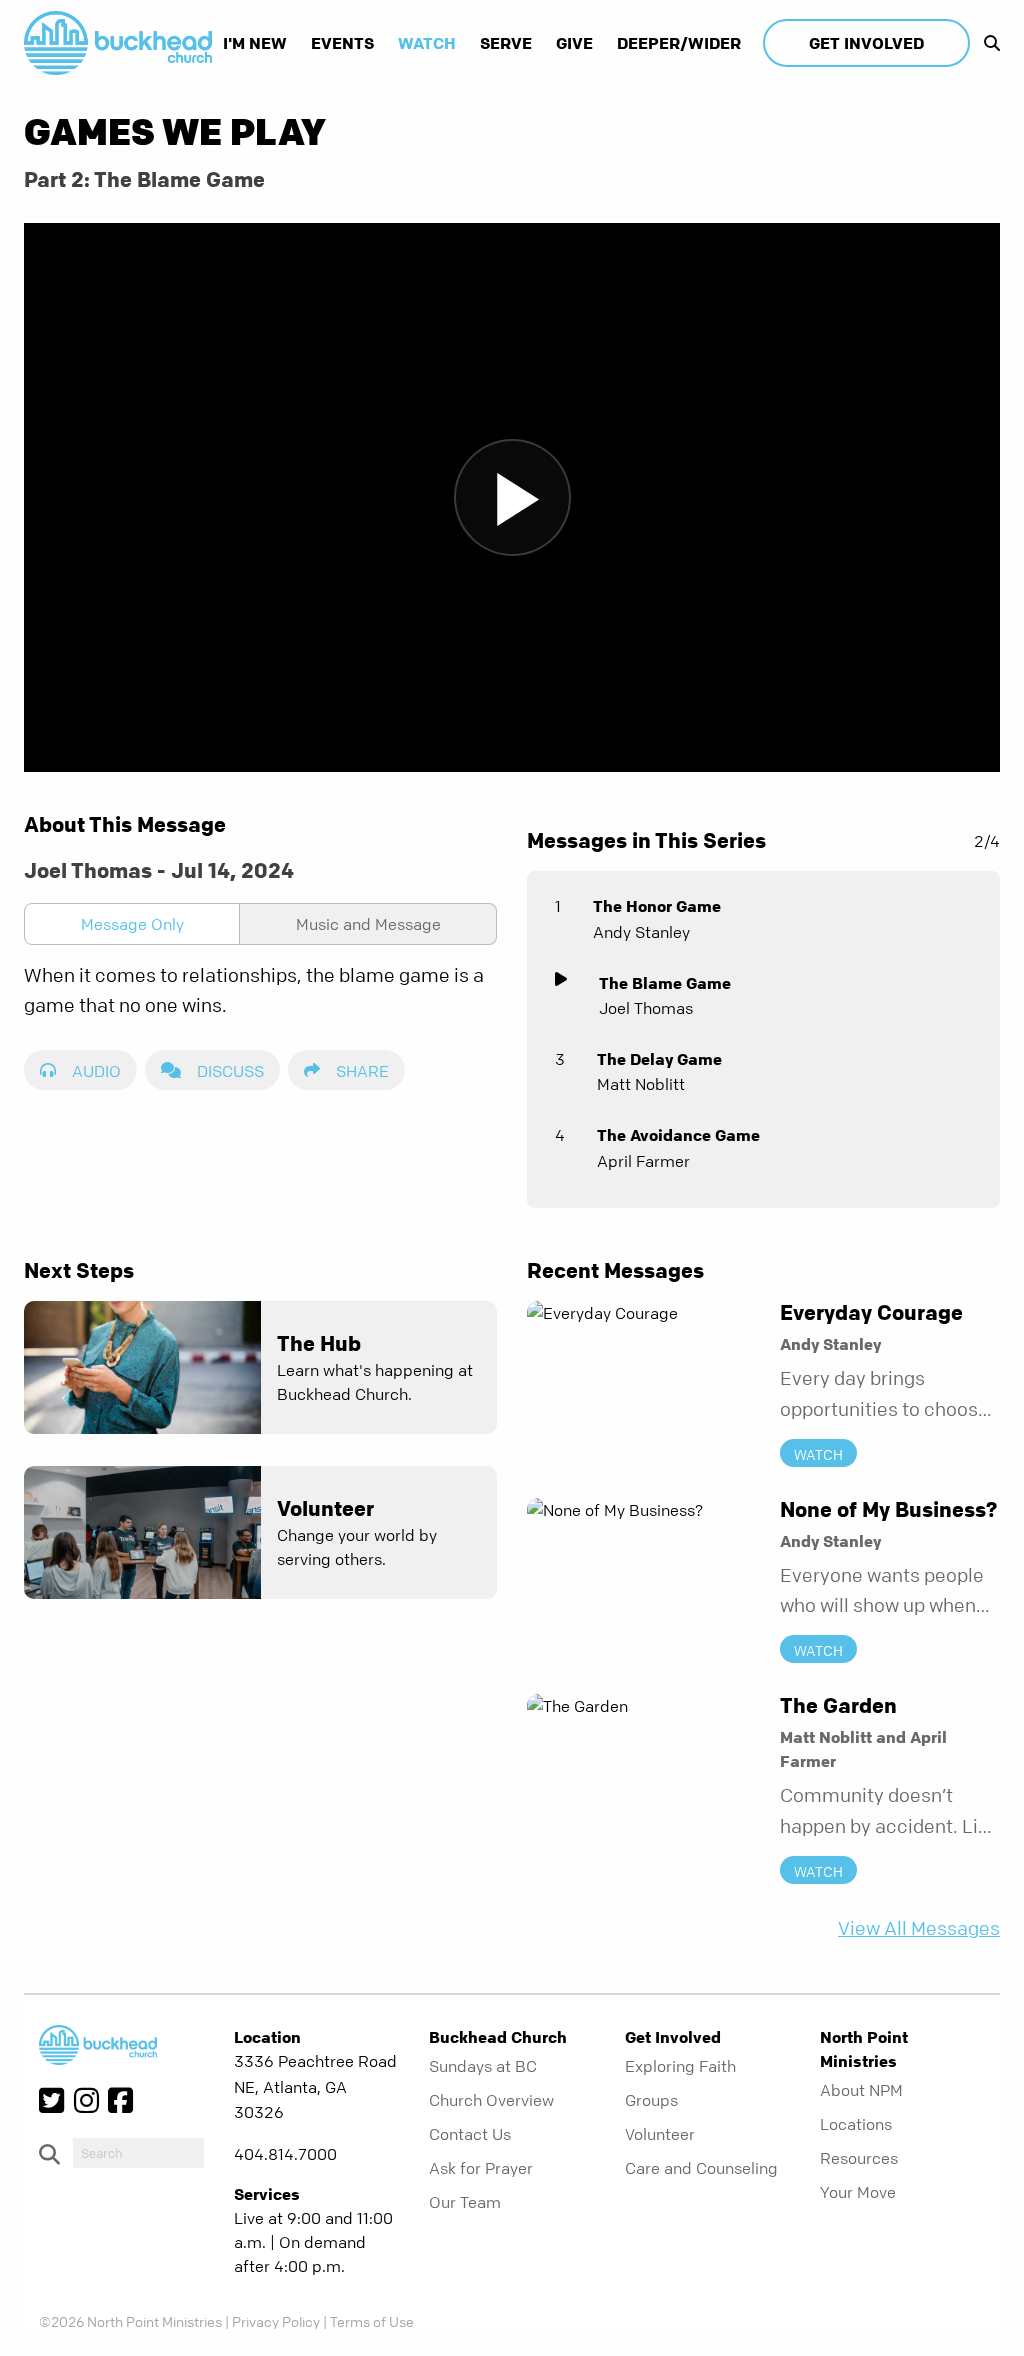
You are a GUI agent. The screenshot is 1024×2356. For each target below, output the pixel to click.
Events (342, 43)
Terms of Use (372, 2321)
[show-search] (987, 43)
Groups (651, 2100)
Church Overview (491, 2100)
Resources (859, 2158)
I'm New (255, 43)
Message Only (132, 924)
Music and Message (368, 924)
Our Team (465, 2202)
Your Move (858, 2192)
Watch (427, 43)
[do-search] (138, 2153)
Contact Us (470, 2134)
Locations (856, 2124)
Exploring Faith (680, 2066)
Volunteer (660, 2134)
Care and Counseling (701, 2168)
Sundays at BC (483, 2066)
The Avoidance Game (678, 1135)
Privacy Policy (276, 2321)
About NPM (861, 2090)
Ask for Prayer (481, 2168)
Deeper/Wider (679, 43)
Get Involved (866, 43)
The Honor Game (657, 906)
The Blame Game (665, 983)
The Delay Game (659, 1059)
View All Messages (919, 1928)
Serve (506, 43)
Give (574, 43)
